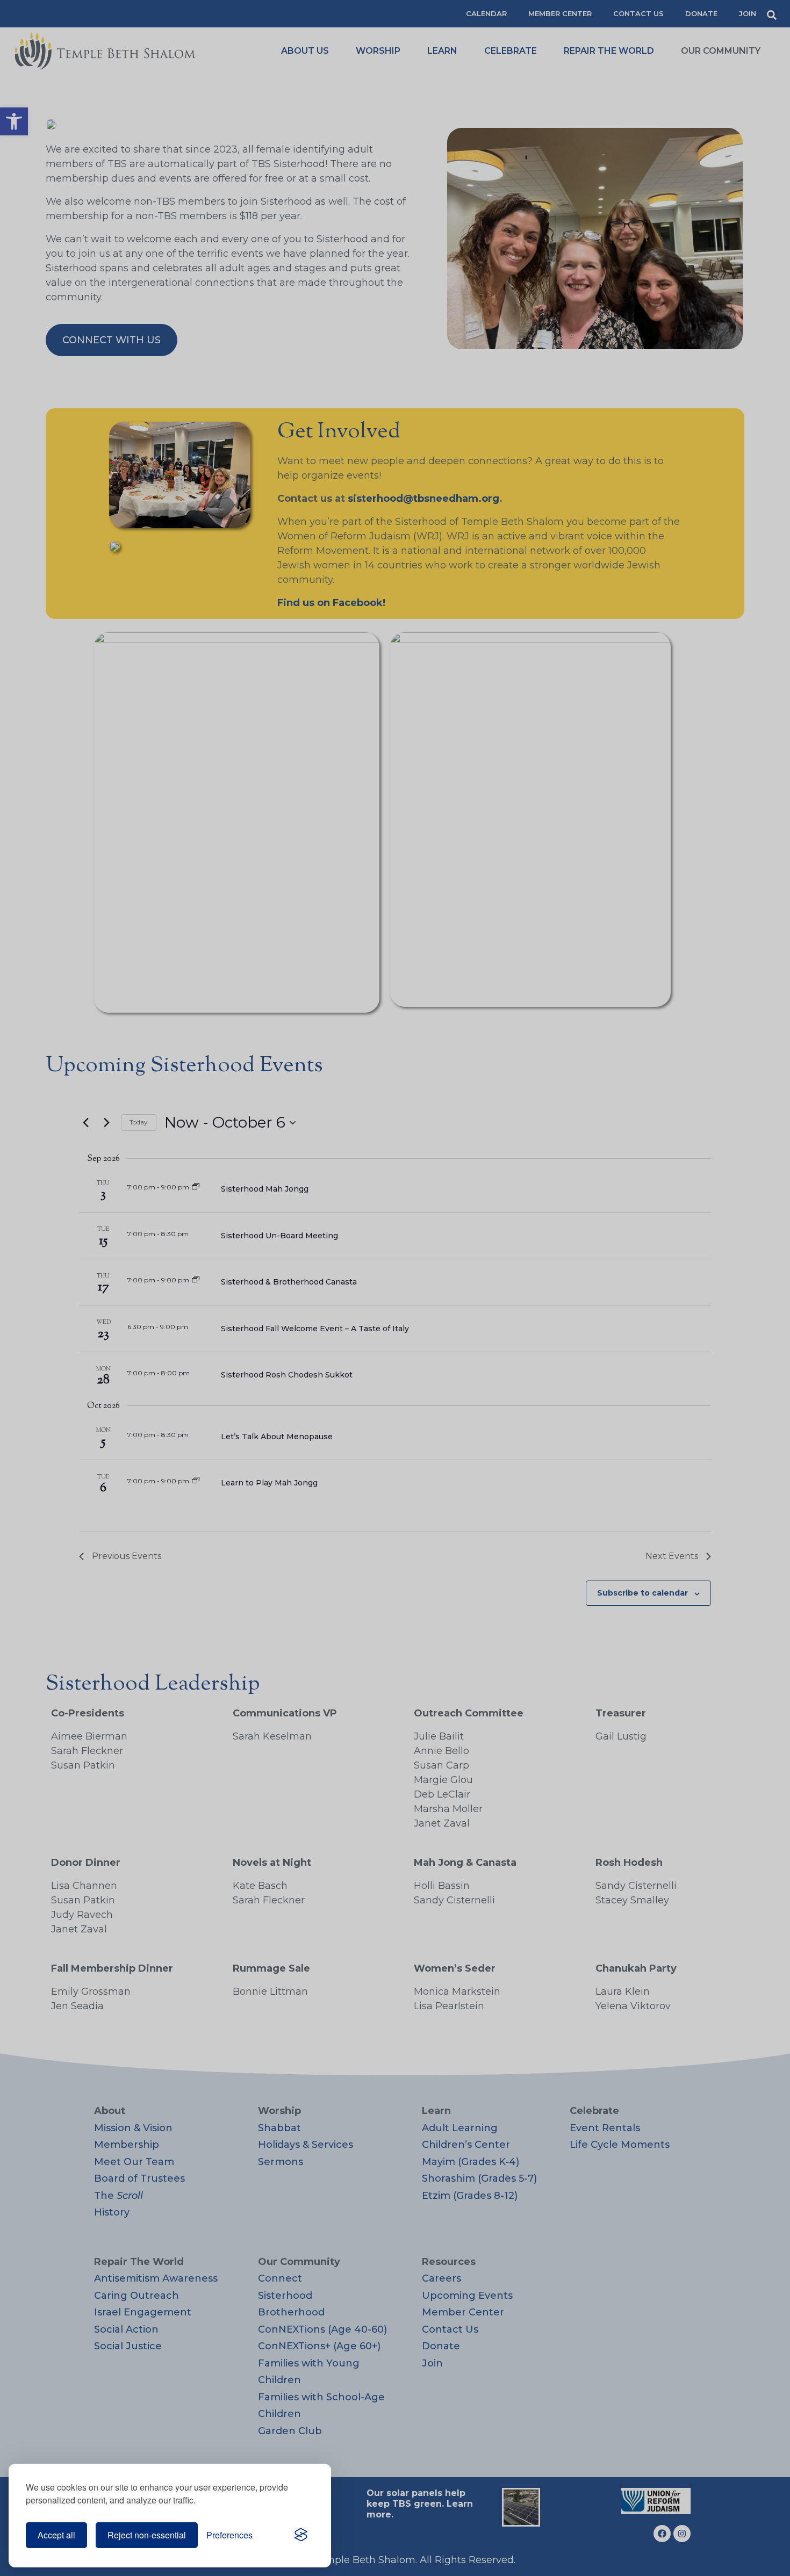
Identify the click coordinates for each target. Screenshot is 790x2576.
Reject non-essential (147, 2535)
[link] (301, 2535)
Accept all (56, 2535)
